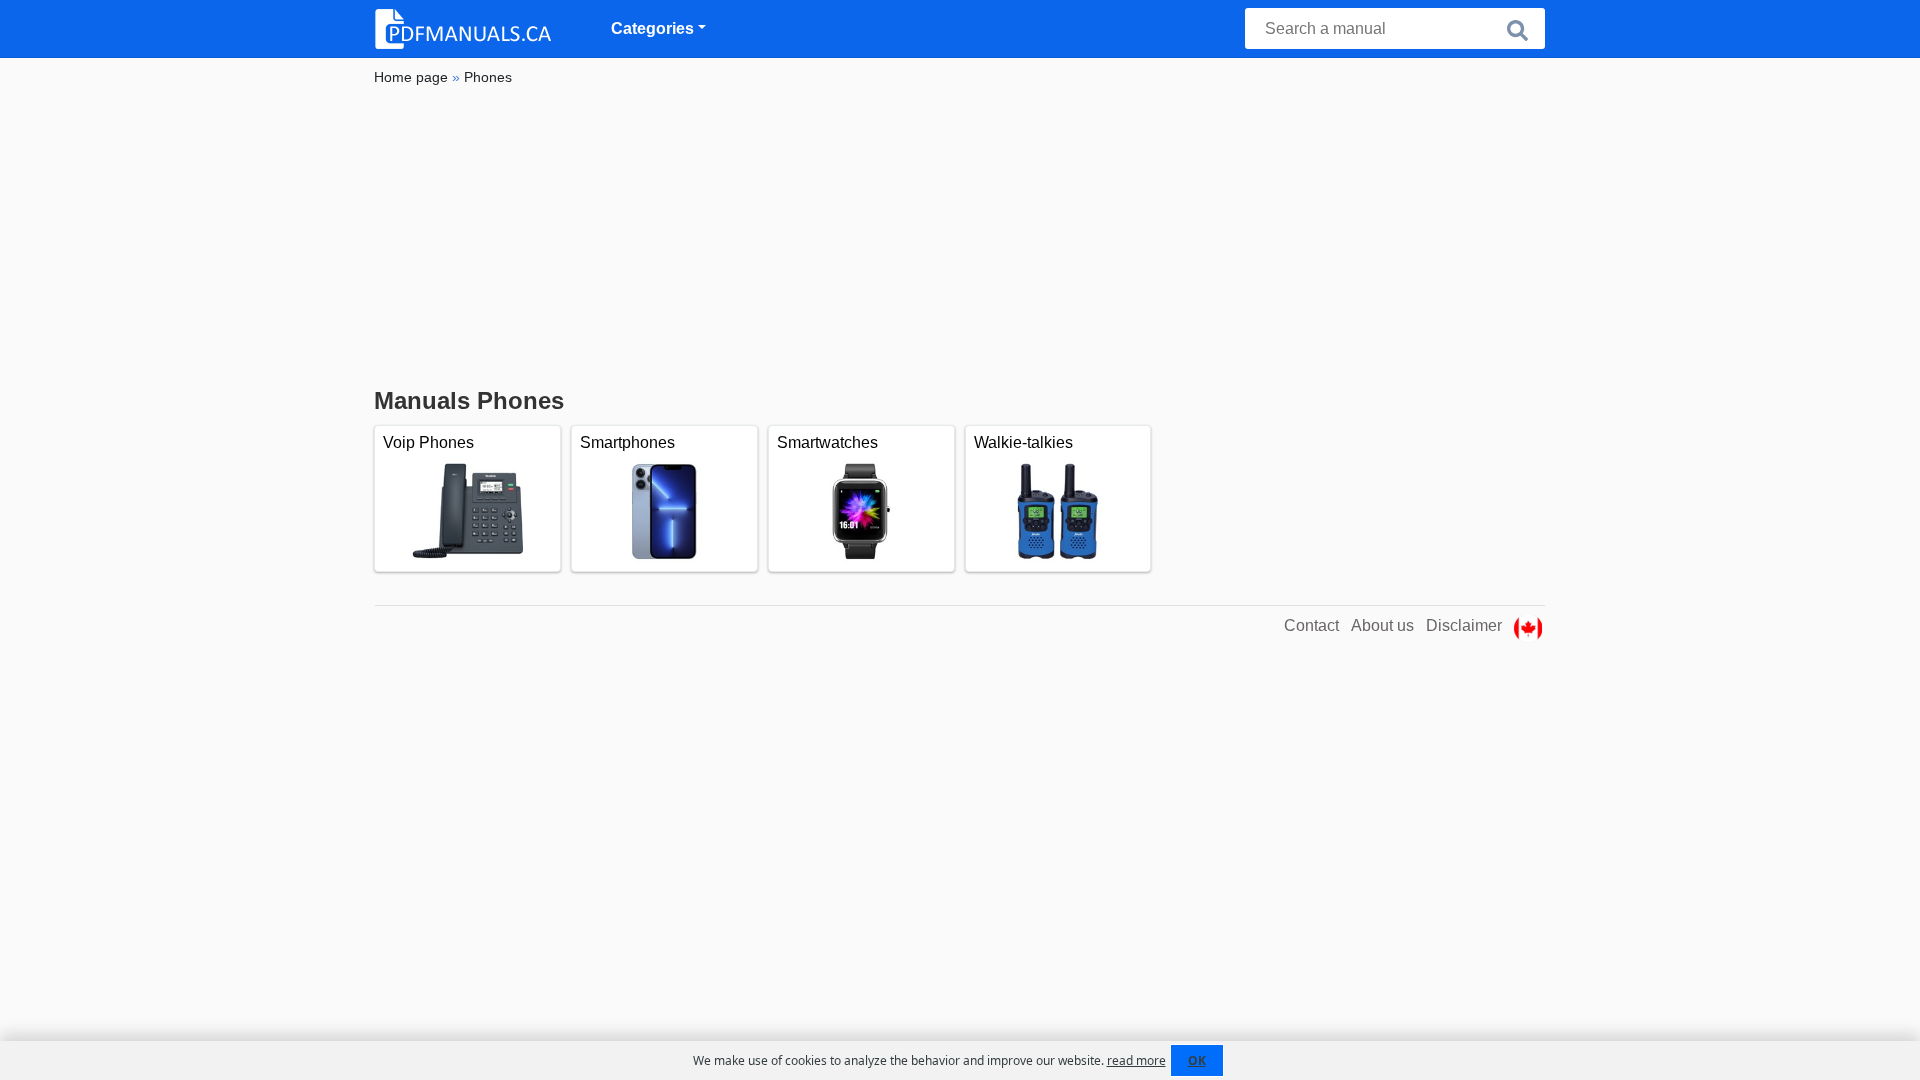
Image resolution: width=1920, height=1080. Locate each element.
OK (1197, 1060)
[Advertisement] (959, 237)
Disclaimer (1464, 625)
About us (1382, 625)
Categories (652, 28)
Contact (1311, 625)
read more (1136, 1060)
